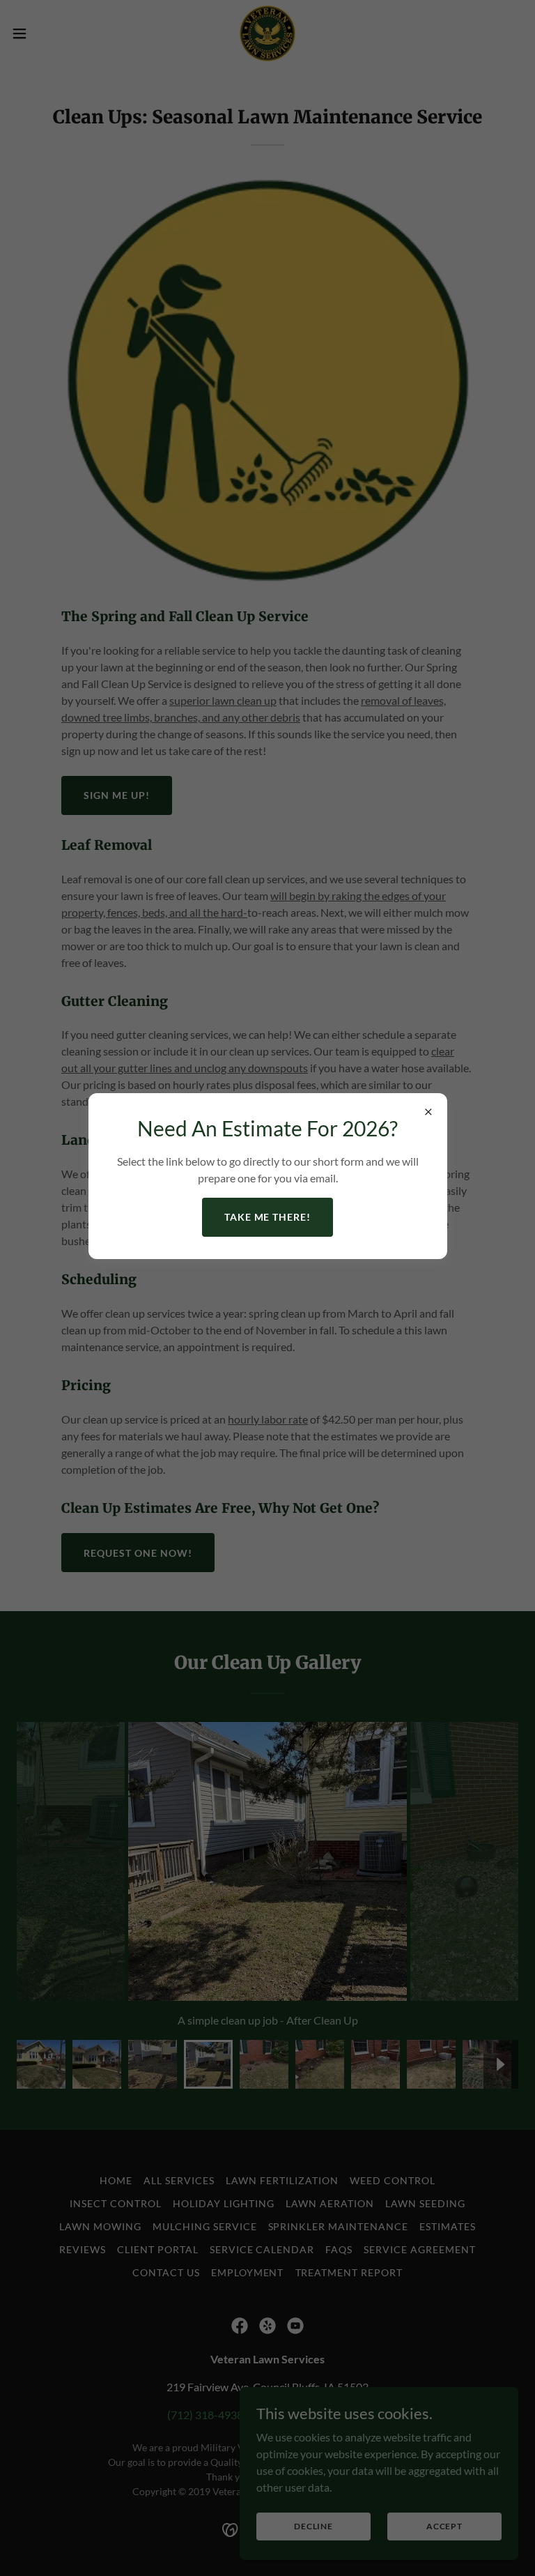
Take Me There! (268, 1217)
